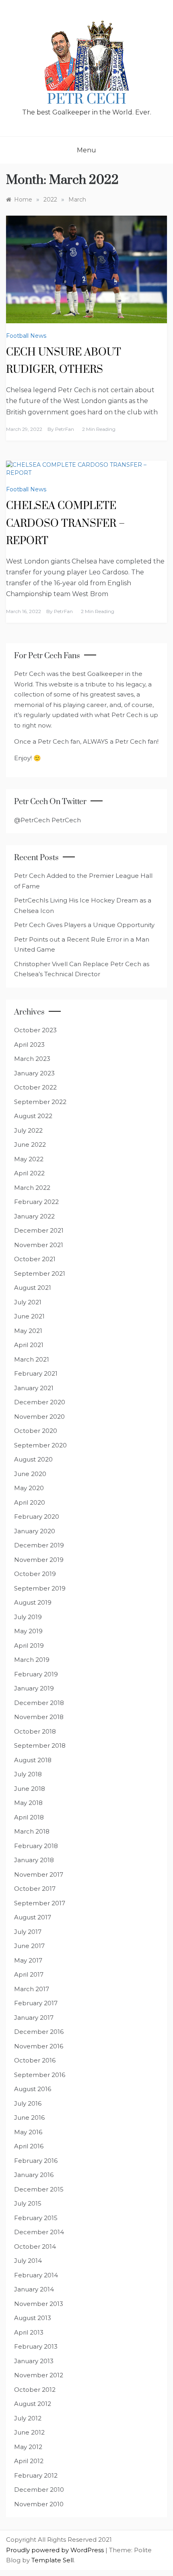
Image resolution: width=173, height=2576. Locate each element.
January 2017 (34, 2018)
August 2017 (33, 1917)
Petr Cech (87, 100)
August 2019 (33, 1602)
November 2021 (39, 1245)
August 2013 (33, 2318)
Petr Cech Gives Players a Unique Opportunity (84, 925)
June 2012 (29, 2432)
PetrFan (65, 429)
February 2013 (36, 2346)
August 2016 (33, 2089)
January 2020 (35, 1531)
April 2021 (29, 1345)
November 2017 (39, 1874)
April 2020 (30, 1502)
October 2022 (35, 1087)
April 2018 (29, 1817)
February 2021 (36, 1373)
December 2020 (40, 1402)
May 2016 (28, 2132)
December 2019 (39, 1545)
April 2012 (29, 2461)
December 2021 (39, 1230)
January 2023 (34, 1073)
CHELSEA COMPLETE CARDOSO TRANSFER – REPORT (65, 523)
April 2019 (29, 1646)
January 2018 (34, 1860)
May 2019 (28, 1631)
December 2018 (39, 1703)
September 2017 (40, 1903)
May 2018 (28, 1803)
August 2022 (33, 1116)
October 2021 (35, 1259)
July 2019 (28, 1617)
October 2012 (35, 2390)
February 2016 (36, 2161)
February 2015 (36, 2218)
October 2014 (35, 2246)
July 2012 (28, 2418)
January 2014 (34, 2289)
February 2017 (36, 2003)
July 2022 (28, 1130)
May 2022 (29, 1159)
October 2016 (35, 2060)
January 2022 (34, 1216)
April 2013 (29, 2332)
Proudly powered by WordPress (56, 2550)
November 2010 (39, 2504)
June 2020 (30, 1474)
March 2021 (32, 1359)
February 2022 (36, 1202)
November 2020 (39, 1417)
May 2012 (28, 2447)
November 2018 (39, 1717)
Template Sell (53, 2560)
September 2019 (40, 1588)
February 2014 (36, 2275)
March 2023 (32, 1059)
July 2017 (28, 1932)
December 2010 (39, 2490)
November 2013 (39, 2304)
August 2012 (33, 2404)
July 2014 (28, 2261)
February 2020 (37, 1517)
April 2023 (29, 1045)
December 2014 (39, 2232)
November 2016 (39, 2046)
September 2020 (40, 1445)
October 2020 (36, 1431)
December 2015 (39, 2189)
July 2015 (28, 2203)
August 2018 (33, 1760)
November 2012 (39, 2375)
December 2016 (39, 2032)
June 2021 (29, 1316)
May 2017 (28, 1960)
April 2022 (29, 1173)
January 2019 (34, 1688)
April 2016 (29, 2146)
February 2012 (36, 2475)
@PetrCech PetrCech (47, 820)
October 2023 (35, 1030)
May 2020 (29, 1488)
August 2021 (33, 1288)
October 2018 (35, 1731)
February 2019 (36, 1674)
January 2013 (34, 2361)
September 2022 (40, 1102)
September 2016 (40, 2075)
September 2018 (40, 1745)
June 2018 (30, 1789)
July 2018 (28, 1774)
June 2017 (29, 1946)
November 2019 (39, 1560)
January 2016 (34, 2175)
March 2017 (32, 1989)
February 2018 (36, 1846)
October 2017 (35, 1889)
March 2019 (32, 1660)
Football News (26, 336)
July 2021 (28, 1302)
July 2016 (28, 2103)
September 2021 (40, 1273)
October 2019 (35, 1574)
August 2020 (33, 1459)
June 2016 (29, 2118)
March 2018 (32, 1831)
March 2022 (32, 1188)
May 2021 (28, 1331)
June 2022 (30, 1145)
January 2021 (34, 1388)
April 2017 (29, 1974)
